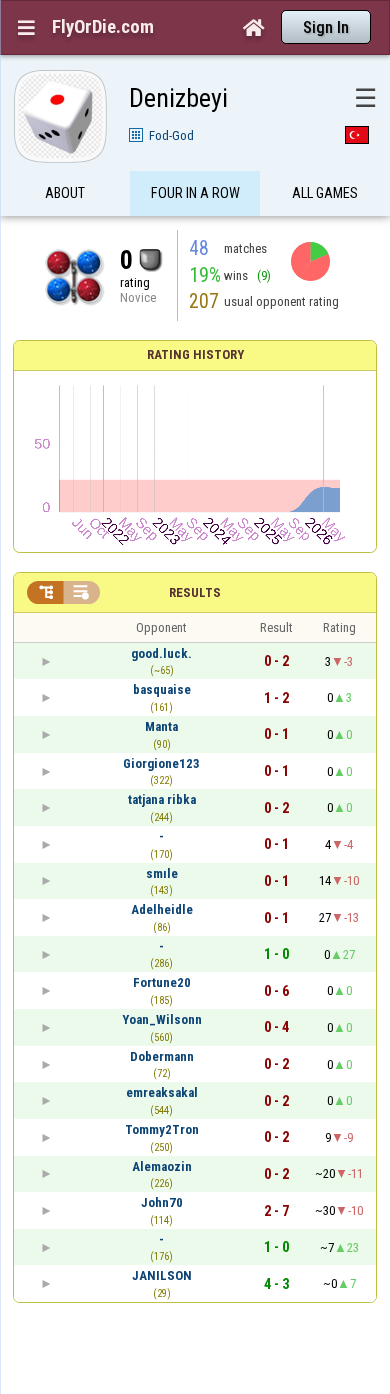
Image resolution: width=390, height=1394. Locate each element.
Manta (161, 726)
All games (325, 193)
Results (195, 592)
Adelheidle (162, 909)
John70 (162, 1202)
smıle (162, 873)
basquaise (162, 689)
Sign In (326, 27)
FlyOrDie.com (103, 27)
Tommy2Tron (162, 1129)
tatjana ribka (162, 799)
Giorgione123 (161, 763)
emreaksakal (162, 1092)
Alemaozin (162, 1166)
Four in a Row (195, 193)
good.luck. (161, 653)
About (65, 193)
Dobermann (162, 1056)
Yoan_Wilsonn (162, 1019)
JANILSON (162, 1275)
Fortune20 (162, 982)
